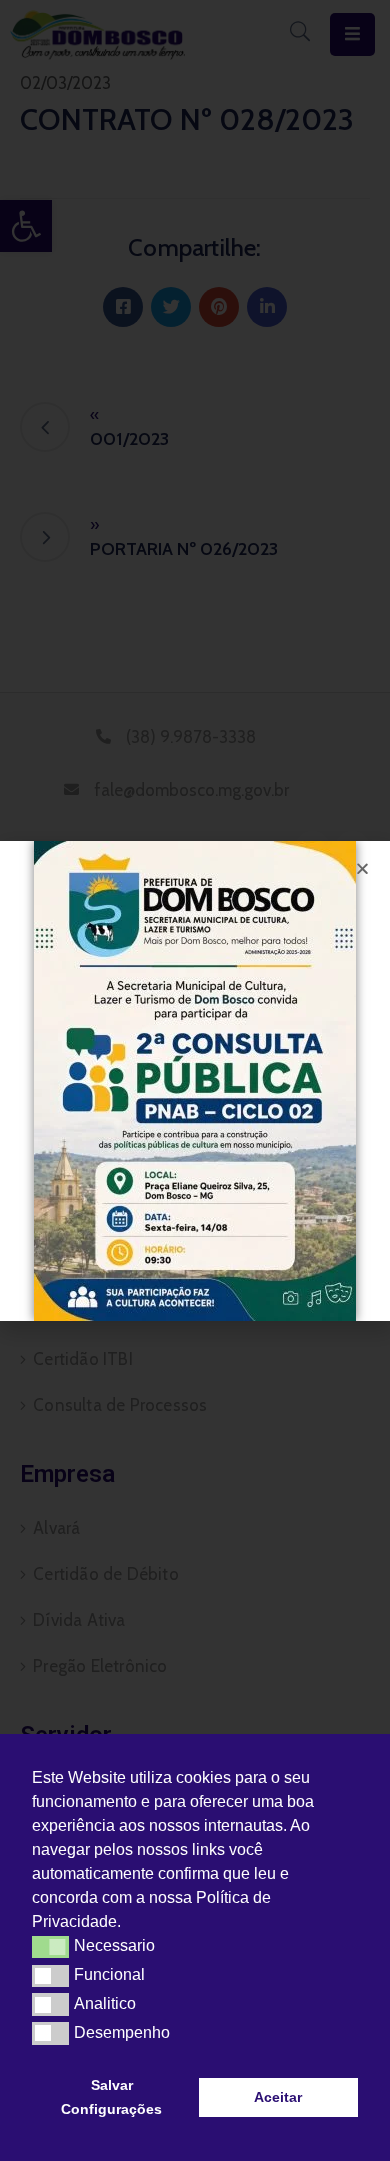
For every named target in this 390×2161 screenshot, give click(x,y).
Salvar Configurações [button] (111, 2097)
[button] (128, 1924)
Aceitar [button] (278, 2097)
